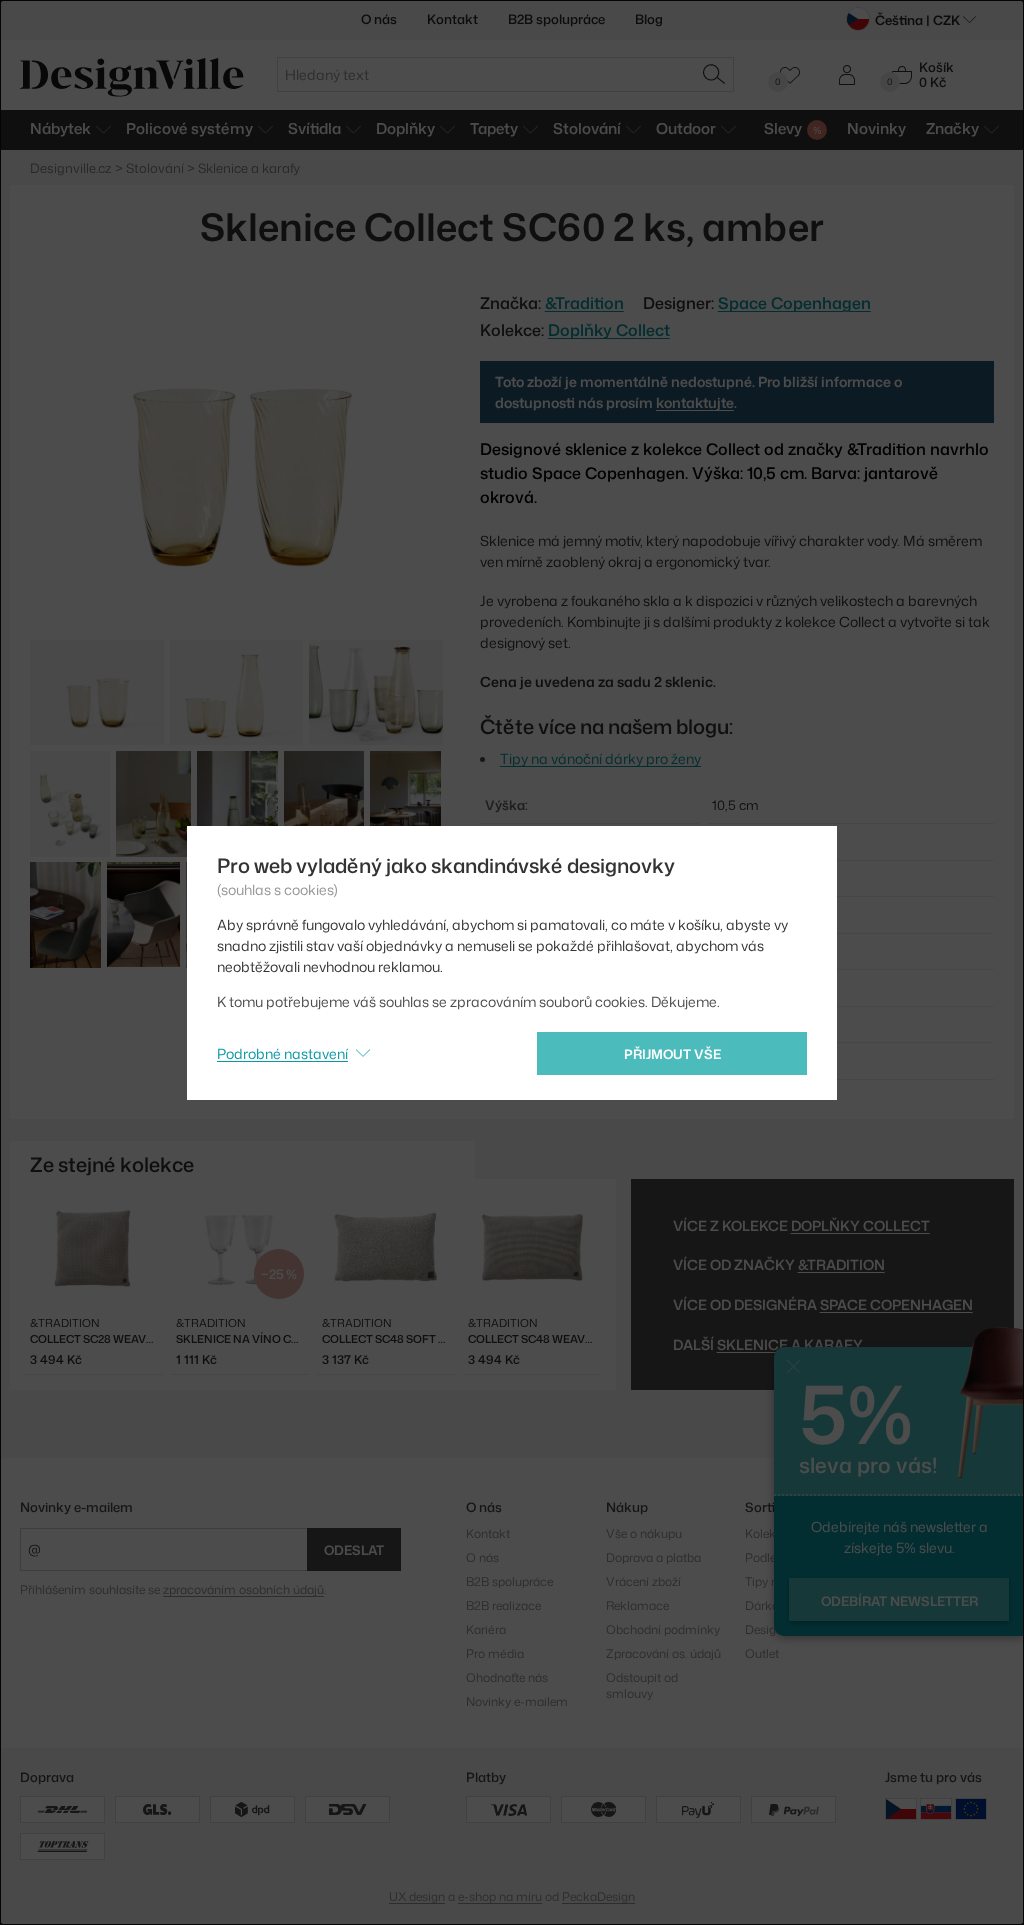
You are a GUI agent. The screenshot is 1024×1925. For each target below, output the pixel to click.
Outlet (762, 1653)
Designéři (771, 1629)
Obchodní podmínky (663, 1629)
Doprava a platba (653, 1557)
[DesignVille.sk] (936, 1807)
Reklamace (637, 1605)
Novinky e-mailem (76, 1507)
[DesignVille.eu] (971, 1807)
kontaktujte (695, 402)
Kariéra (486, 1629)
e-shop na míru (500, 1896)
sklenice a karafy (790, 1344)
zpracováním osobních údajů (243, 1589)
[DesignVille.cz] (901, 1807)
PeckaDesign (598, 1896)
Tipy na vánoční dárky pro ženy (600, 758)
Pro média (495, 1653)
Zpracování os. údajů (663, 1653)
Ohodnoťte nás (507, 1677)
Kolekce (767, 1533)
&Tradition (841, 1264)
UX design (417, 1896)
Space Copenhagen (794, 303)
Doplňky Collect (609, 330)
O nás (379, 19)
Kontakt (452, 19)
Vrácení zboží (643, 1581)
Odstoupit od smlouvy (642, 1685)
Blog (649, 19)
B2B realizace (503, 1605)
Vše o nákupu (644, 1533)
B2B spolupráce (556, 19)
